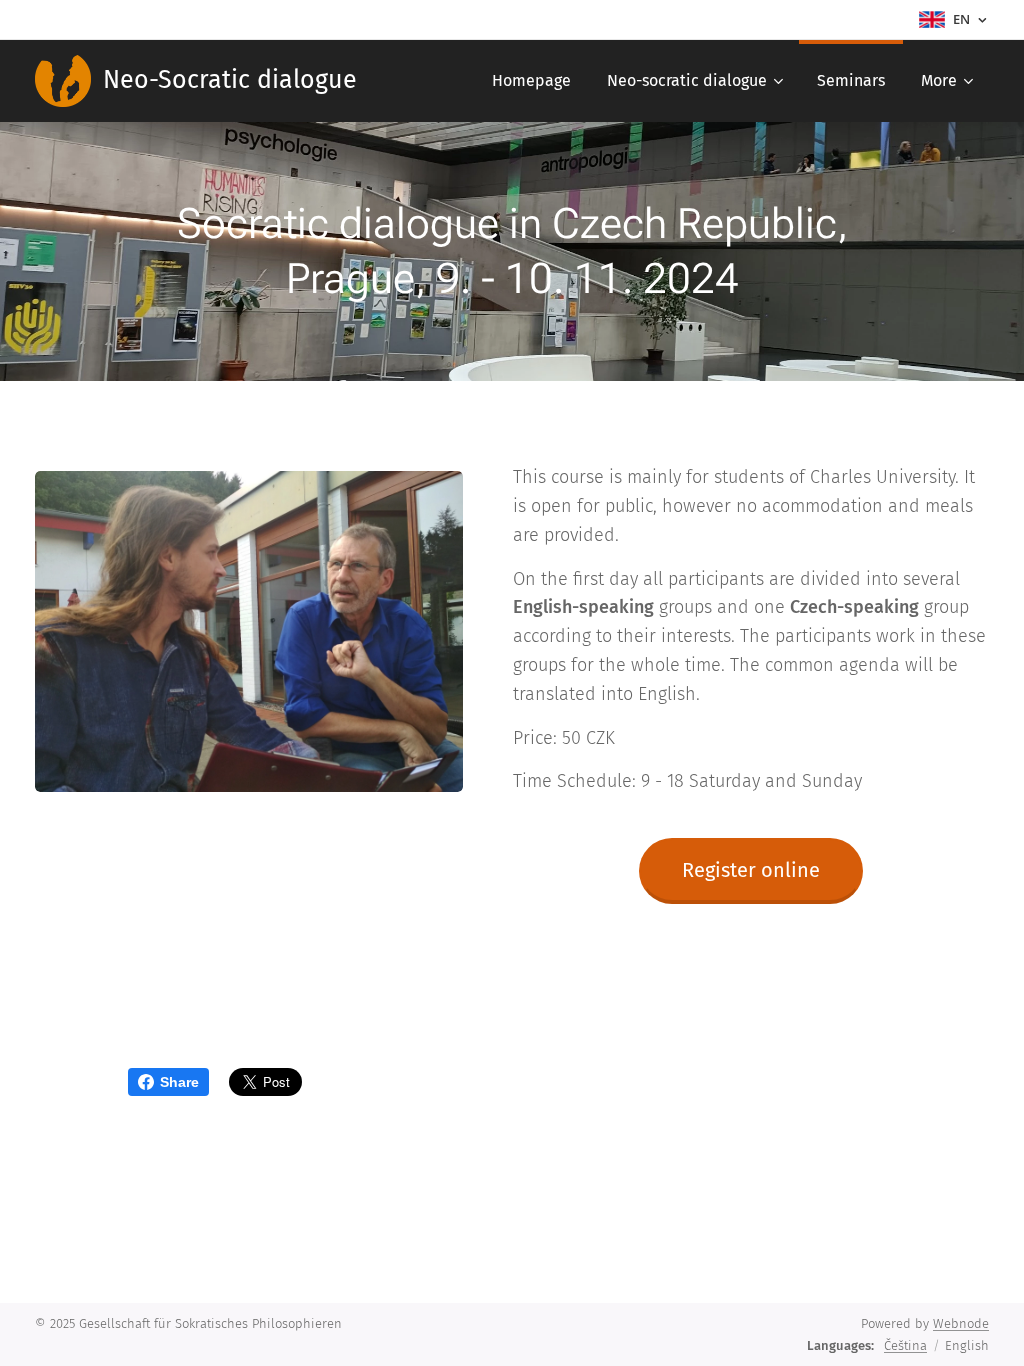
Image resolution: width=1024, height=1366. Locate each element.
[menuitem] (531, 81)
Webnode (961, 1323)
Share (179, 1082)
